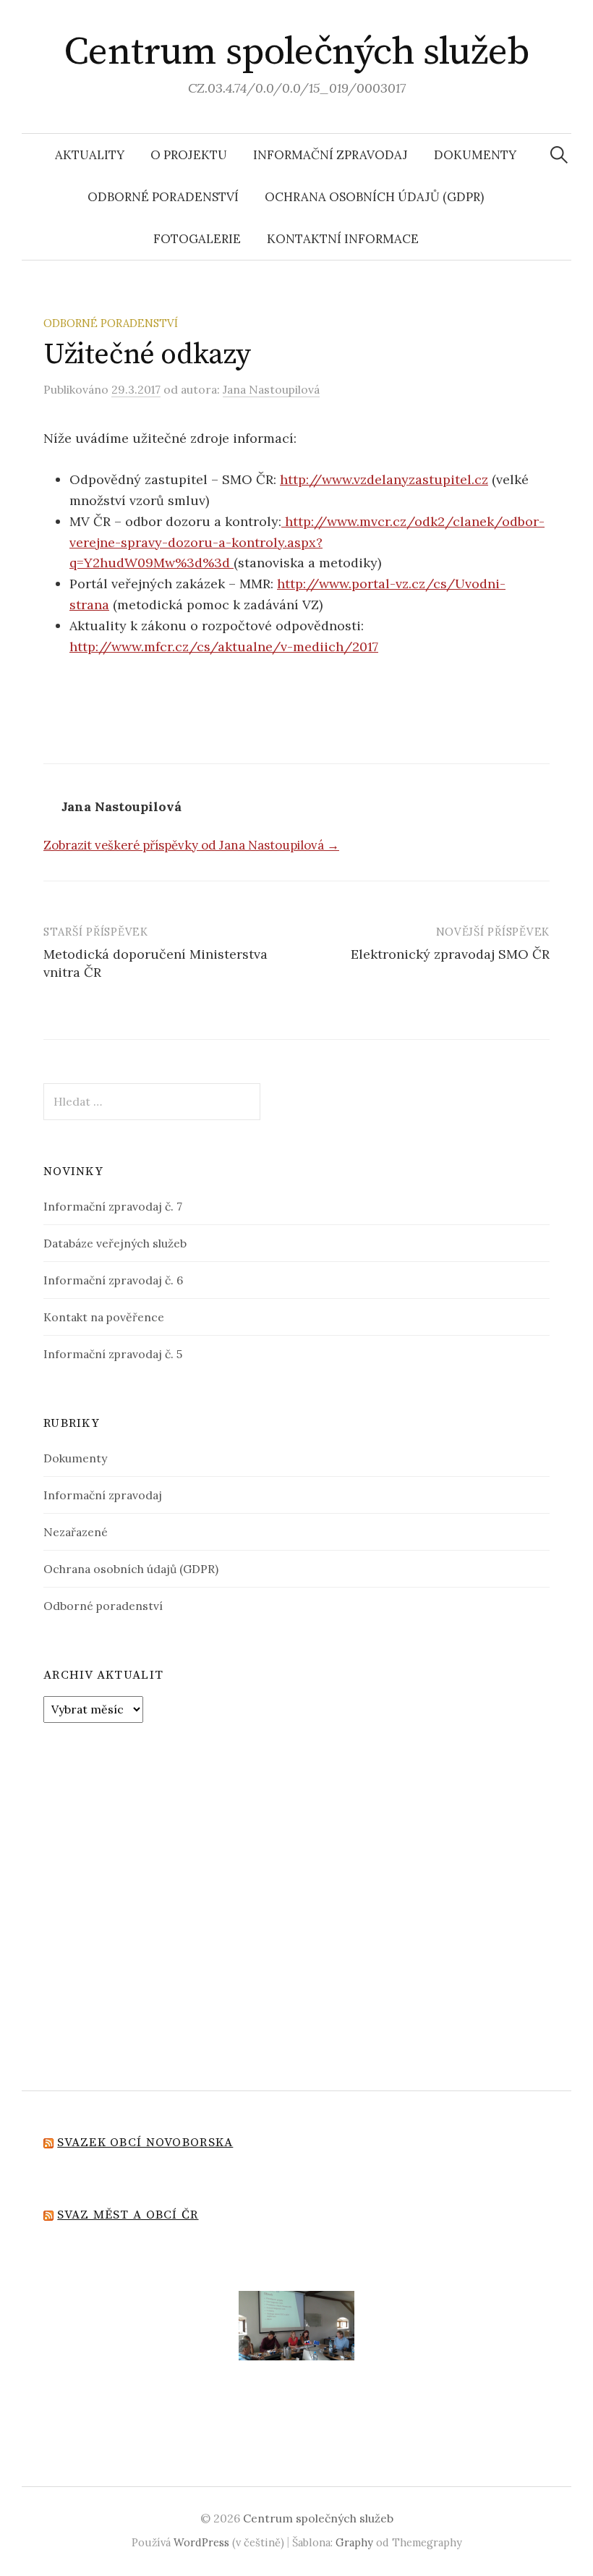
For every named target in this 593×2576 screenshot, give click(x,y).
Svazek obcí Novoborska (145, 2143)
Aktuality (90, 155)
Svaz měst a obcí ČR (128, 2215)
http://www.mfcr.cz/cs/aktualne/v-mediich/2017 (224, 647)
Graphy (354, 2542)
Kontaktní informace (343, 239)
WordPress (201, 2542)
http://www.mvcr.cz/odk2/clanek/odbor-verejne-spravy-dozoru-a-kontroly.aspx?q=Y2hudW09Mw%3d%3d (307, 542)
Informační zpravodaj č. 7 (113, 1206)
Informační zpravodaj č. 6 (113, 1280)
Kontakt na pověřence (104, 1317)
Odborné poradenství (163, 197)
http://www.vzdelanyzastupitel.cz (384, 479)
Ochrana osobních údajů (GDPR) (374, 197)
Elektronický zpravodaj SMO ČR (450, 954)
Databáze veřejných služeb (115, 1243)
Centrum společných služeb (297, 52)
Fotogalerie (197, 239)
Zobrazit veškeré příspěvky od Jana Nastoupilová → (191, 845)
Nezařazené (76, 1532)
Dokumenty (475, 155)
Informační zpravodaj (330, 155)
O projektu (189, 155)
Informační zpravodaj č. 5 (113, 1354)
